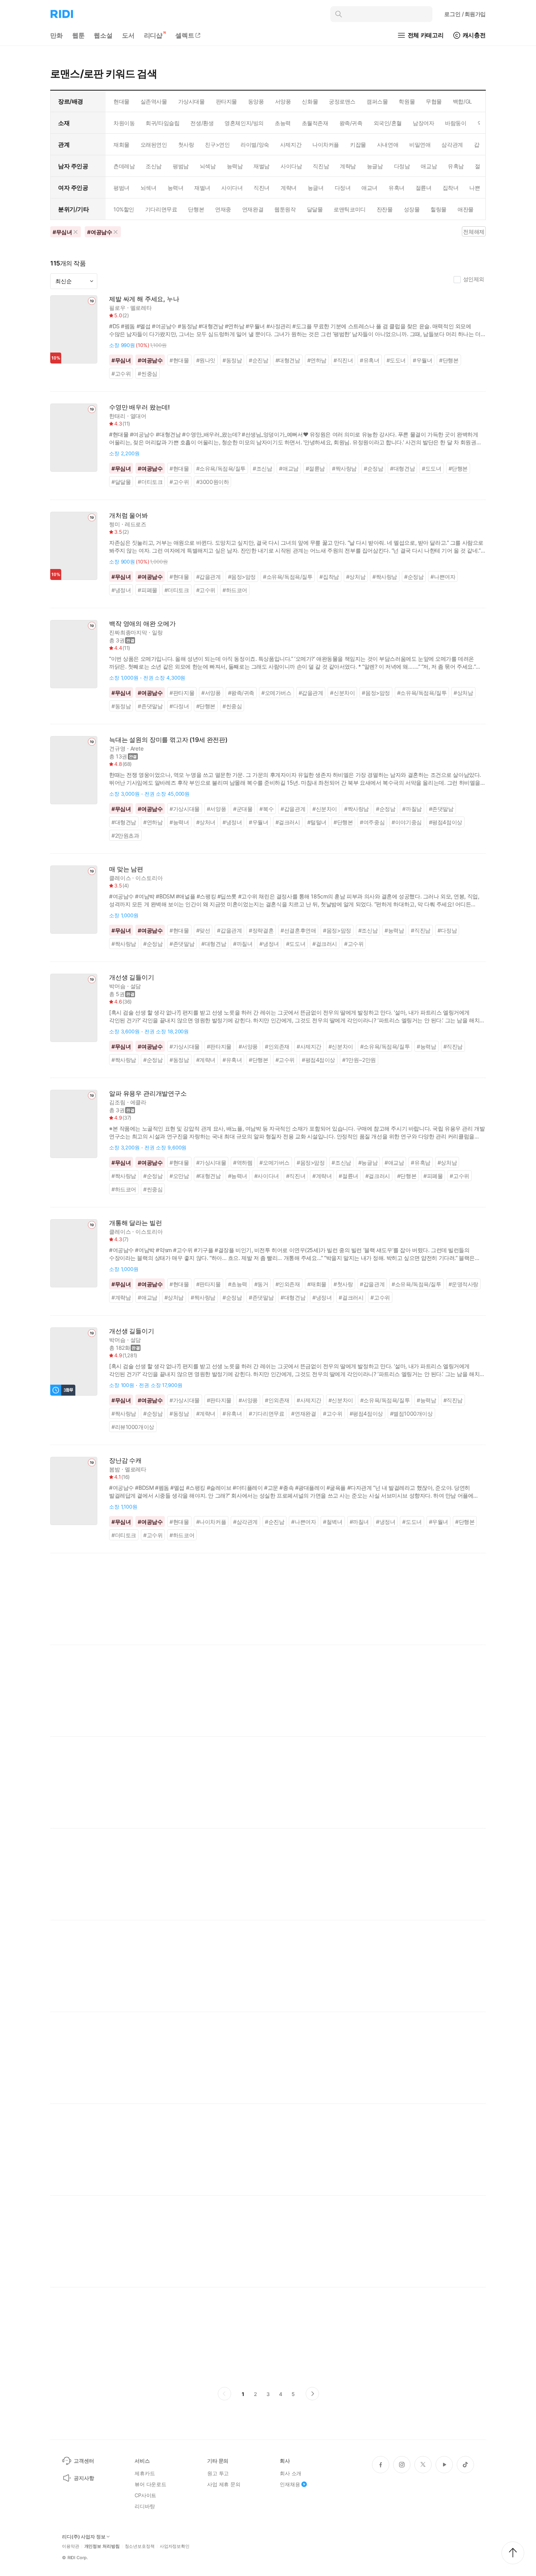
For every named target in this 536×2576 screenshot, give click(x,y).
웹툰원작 (285, 209)
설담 (136, 986)
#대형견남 (288, 360)
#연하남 (317, 360)
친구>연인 (217, 145)
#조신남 (262, 468)
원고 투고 (218, 2473)
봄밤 (115, 1469)
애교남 (429, 166)
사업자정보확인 (175, 2546)
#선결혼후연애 (298, 930)
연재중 (223, 209)
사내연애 (388, 145)
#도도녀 (396, 360)
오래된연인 (154, 145)
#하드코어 (235, 590)
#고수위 (121, 374)
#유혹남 (420, 1163)
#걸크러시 (288, 822)
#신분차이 (342, 693)
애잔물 (466, 209)
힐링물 (438, 209)
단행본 (196, 209)
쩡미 (115, 524)
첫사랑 (186, 145)
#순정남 (373, 468)
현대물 (121, 101)
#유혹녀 (369, 360)
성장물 (412, 209)
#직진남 (420, 930)
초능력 (283, 123)
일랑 (157, 632)
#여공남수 (150, 360)
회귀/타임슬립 (162, 123)
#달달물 (121, 482)
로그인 (465, 14)
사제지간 (291, 145)
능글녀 (316, 188)
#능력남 (394, 930)
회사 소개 (291, 2473)
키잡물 (358, 145)
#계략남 (121, 1297)
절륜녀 (424, 188)
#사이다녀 (267, 1176)
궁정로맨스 (342, 101)
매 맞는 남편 (126, 869)
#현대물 (179, 360)
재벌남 (262, 166)
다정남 (402, 166)
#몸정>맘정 (242, 577)
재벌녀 (202, 188)
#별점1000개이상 (411, 1413)
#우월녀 (422, 360)
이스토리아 (149, 878)
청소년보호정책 (140, 2546)
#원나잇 (206, 360)
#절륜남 (315, 468)
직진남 (321, 166)
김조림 (117, 1102)
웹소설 (103, 35)
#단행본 (449, 360)
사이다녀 (232, 188)
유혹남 (456, 166)
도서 (128, 35)
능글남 (375, 166)
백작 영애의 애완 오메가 (142, 624)
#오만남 (179, 1176)
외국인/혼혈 (388, 123)
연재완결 (253, 209)
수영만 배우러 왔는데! (139, 407)
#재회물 (317, 1284)
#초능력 (238, 1284)
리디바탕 (145, 2506)
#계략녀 (206, 1060)
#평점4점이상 (446, 822)
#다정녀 (179, 706)
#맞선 (203, 930)
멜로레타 (141, 308)
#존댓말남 (150, 706)
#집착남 (329, 577)
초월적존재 (315, 123)
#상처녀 (206, 822)
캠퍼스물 (377, 101)
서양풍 (283, 101)
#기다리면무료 (266, 1413)
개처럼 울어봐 (129, 515)
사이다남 (291, 166)
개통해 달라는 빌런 (135, 1223)
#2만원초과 (125, 835)
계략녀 (289, 188)
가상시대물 (191, 101)
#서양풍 (211, 693)
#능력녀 (179, 822)
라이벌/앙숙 (255, 145)
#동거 (261, 1284)
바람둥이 (456, 123)
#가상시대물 (185, 809)
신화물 (310, 101)
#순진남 (258, 360)
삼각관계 (452, 145)
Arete (137, 748)
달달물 (315, 209)
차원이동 (124, 123)
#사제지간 (309, 1046)
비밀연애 (420, 145)
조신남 (154, 166)
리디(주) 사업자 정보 (84, 2537)
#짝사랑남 (344, 468)
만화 (57, 35)
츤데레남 (124, 166)
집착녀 (451, 188)
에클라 (139, 1102)
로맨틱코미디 (349, 209)
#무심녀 (121, 360)
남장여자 (423, 123)
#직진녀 (343, 360)
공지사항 (84, 2478)
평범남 (181, 166)
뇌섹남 (208, 166)
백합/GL (462, 101)
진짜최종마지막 (128, 632)
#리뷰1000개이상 (133, 1427)
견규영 (117, 748)
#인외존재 (277, 1046)
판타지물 (226, 101)
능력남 (235, 166)
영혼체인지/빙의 (244, 123)
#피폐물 (147, 590)
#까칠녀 (243, 944)
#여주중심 (372, 822)
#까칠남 (412, 809)
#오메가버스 (276, 693)
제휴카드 (145, 2473)
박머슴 (117, 986)
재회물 (121, 145)
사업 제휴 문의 (224, 2484)
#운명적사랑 (464, 1284)
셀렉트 (185, 35)
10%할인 (124, 209)
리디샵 (153, 35)
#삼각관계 (245, 1522)
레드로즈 (136, 524)
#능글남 (368, 1163)
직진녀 (262, 188)
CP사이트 (145, 2495)
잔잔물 (385, 209)
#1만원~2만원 (359, 1060)
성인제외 (474, 279)
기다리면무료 (161, 209)
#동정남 (232, 360)
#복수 (266, 809)
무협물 (434, 101)
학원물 (407, 101)
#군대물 (243, 809)
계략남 (348, 166)
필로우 (117, 308)
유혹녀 (397, 188)
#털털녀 (317, 822)
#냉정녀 (121, 590)
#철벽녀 (333, 1522)
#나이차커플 (211, 1522)
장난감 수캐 (125, 1461)
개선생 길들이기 (132, 977)
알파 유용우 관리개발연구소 (148, 1093)
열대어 (139, 416)
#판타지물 (182, 693)
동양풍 (256, 101)
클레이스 (120, 878)
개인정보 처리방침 (102, 2546)
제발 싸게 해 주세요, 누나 (144, 299)
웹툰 (78, 35)
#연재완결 (304, 1413)
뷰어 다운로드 (150, 2484)
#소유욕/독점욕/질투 (221, 468)
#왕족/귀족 (241, 693)
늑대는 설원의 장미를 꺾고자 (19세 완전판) (168, 740)
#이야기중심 (407, 822)
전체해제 (474, 232)
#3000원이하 (213, 482)
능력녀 (176, 188)
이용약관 (71, 2546)
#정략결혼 (261, 930)
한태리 (117, 416)
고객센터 (84, 2461)
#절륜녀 (348, 1176)
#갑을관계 (209, 577)
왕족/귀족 (351, 123)
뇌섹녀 (149, 188)
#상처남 (356, 577)
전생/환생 (202, 123)
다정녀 (343, 188)
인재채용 (290, 2484)
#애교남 (289, 468)
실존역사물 (154, 101)
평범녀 (121, 188)
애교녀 (369, 188)
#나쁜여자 (443, 577)
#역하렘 (243, 1163)
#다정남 (447, 930)
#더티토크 (150, 482)
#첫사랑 (343, 1284)
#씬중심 (147, 374)
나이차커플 (326, 145)
